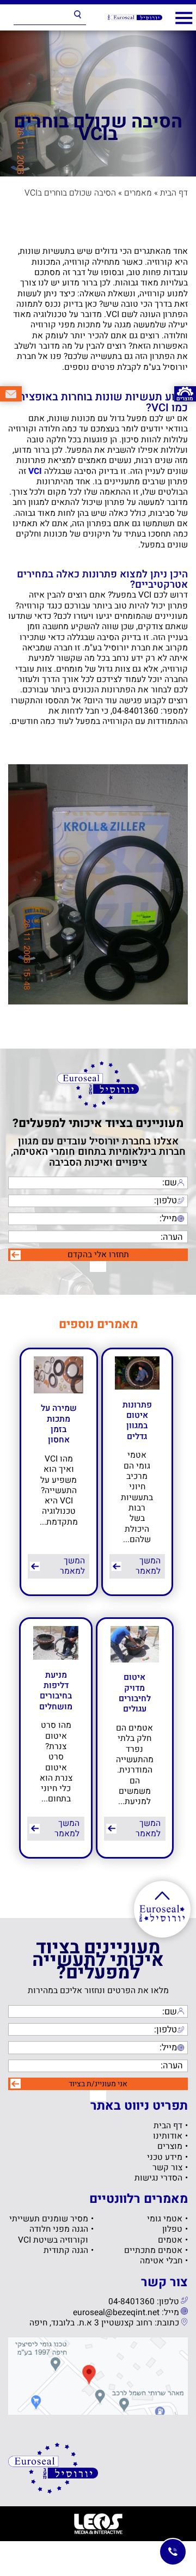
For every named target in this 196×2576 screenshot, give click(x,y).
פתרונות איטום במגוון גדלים (137, 1421)
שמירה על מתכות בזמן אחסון (59, 1424)
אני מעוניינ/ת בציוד (98, 2084)
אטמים (170, 2240)
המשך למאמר (148, 1566)
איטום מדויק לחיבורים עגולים (135, 1693)
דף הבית (174, 193)
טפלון (172, 2229)
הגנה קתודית (66, 2251)
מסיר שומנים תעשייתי (49, 2219)
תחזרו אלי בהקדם (98, 1255)
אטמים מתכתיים (153, 2251)
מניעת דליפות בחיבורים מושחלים (56, 1691)
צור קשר (167, 2168)
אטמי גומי (165, 2219)
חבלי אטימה (161, 2261)
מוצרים (170, 2146)
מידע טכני (165, 2157)
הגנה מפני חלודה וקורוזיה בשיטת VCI (53, 2235)
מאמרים (138, 193)
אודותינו (168, 2136)
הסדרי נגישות (158, 2178)
